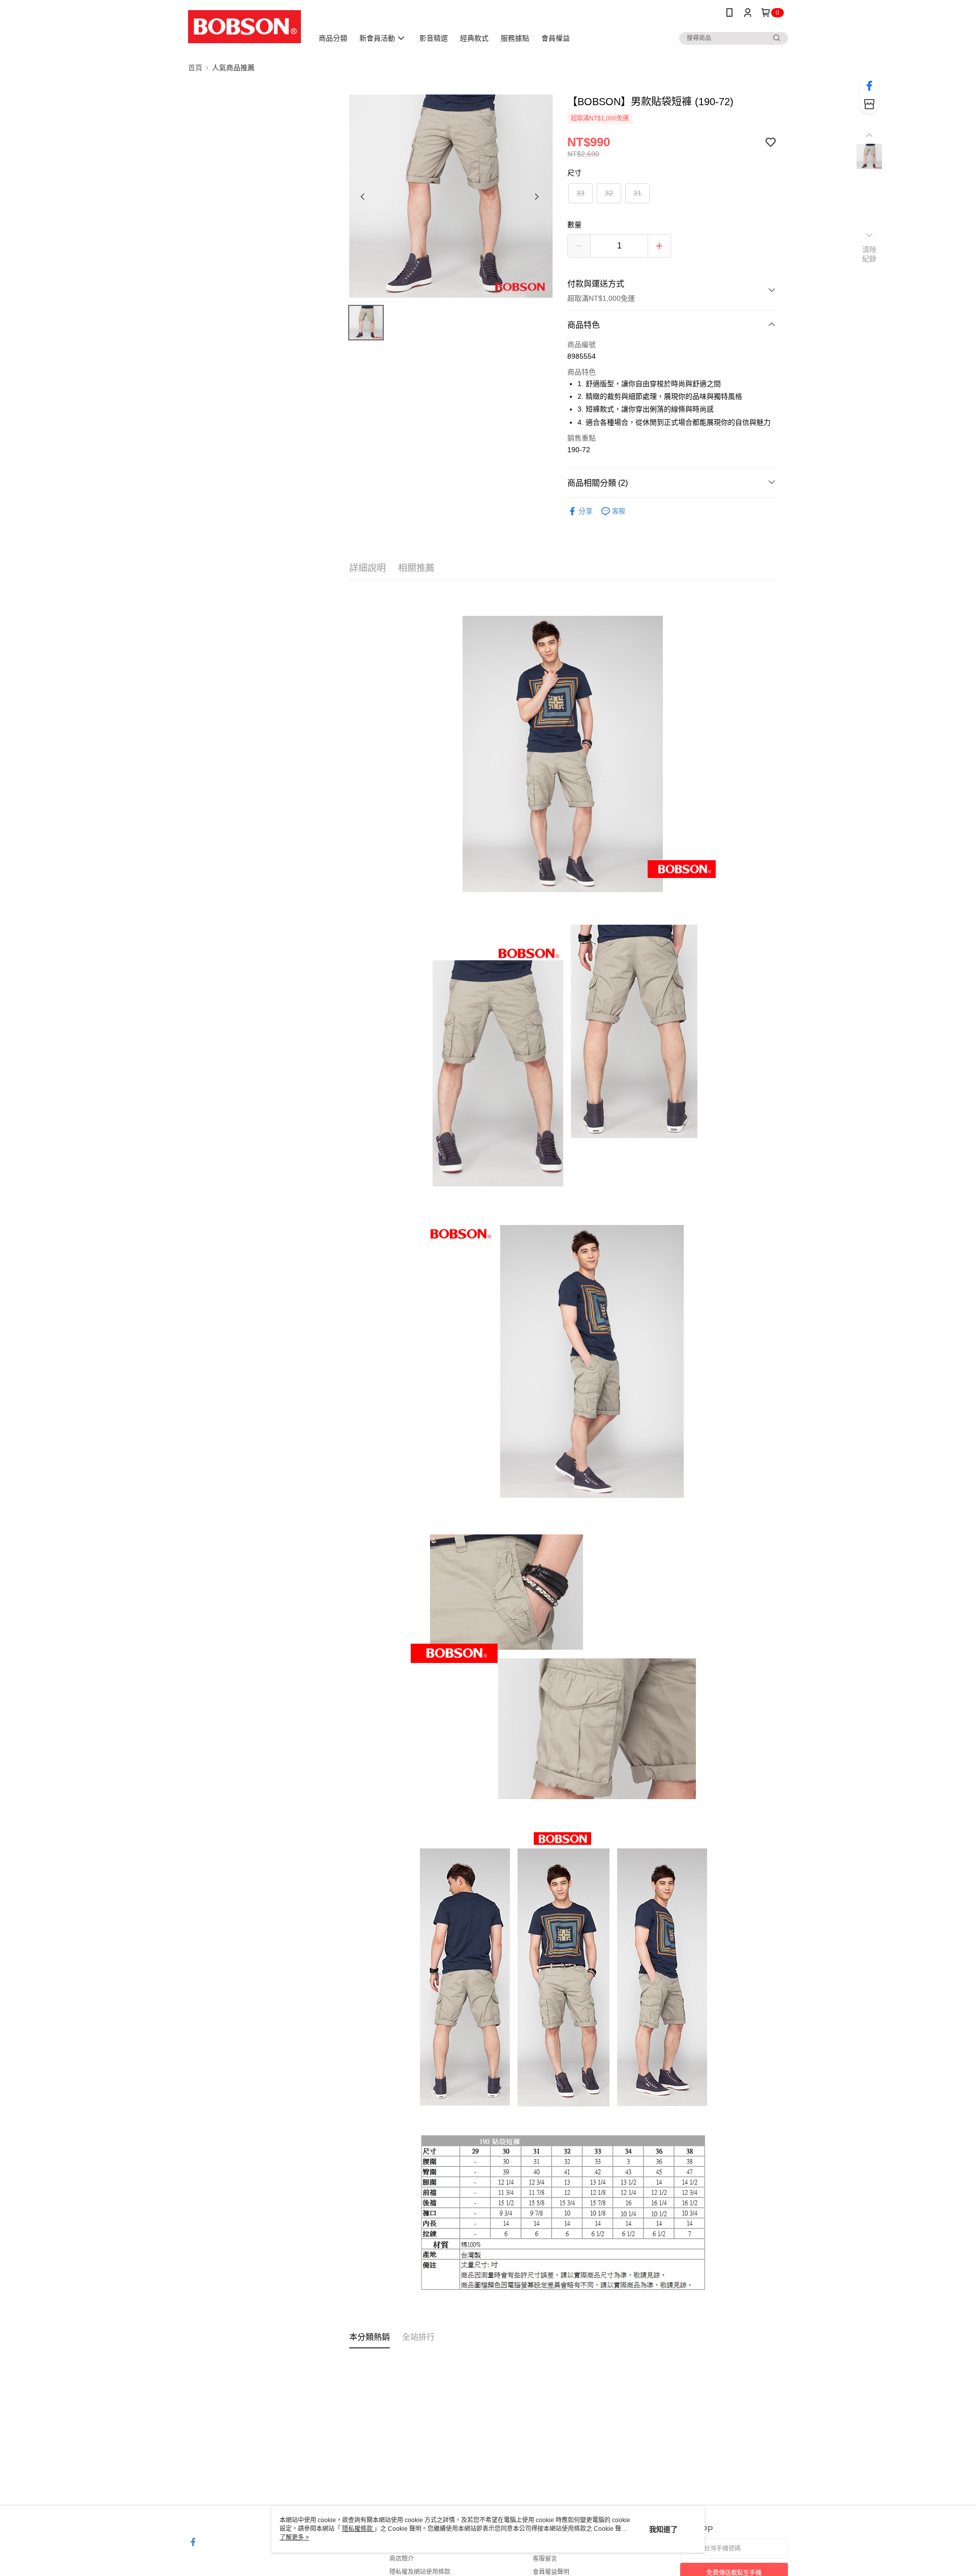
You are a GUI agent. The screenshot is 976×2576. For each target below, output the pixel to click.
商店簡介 (402, 2559)
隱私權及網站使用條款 (420, 2572)
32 (609, 193)
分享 (586, 511)
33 (581, 193)
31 (637, 193)
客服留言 (545, 2559)
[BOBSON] (245, 27)
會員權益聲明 (551, 2572)
